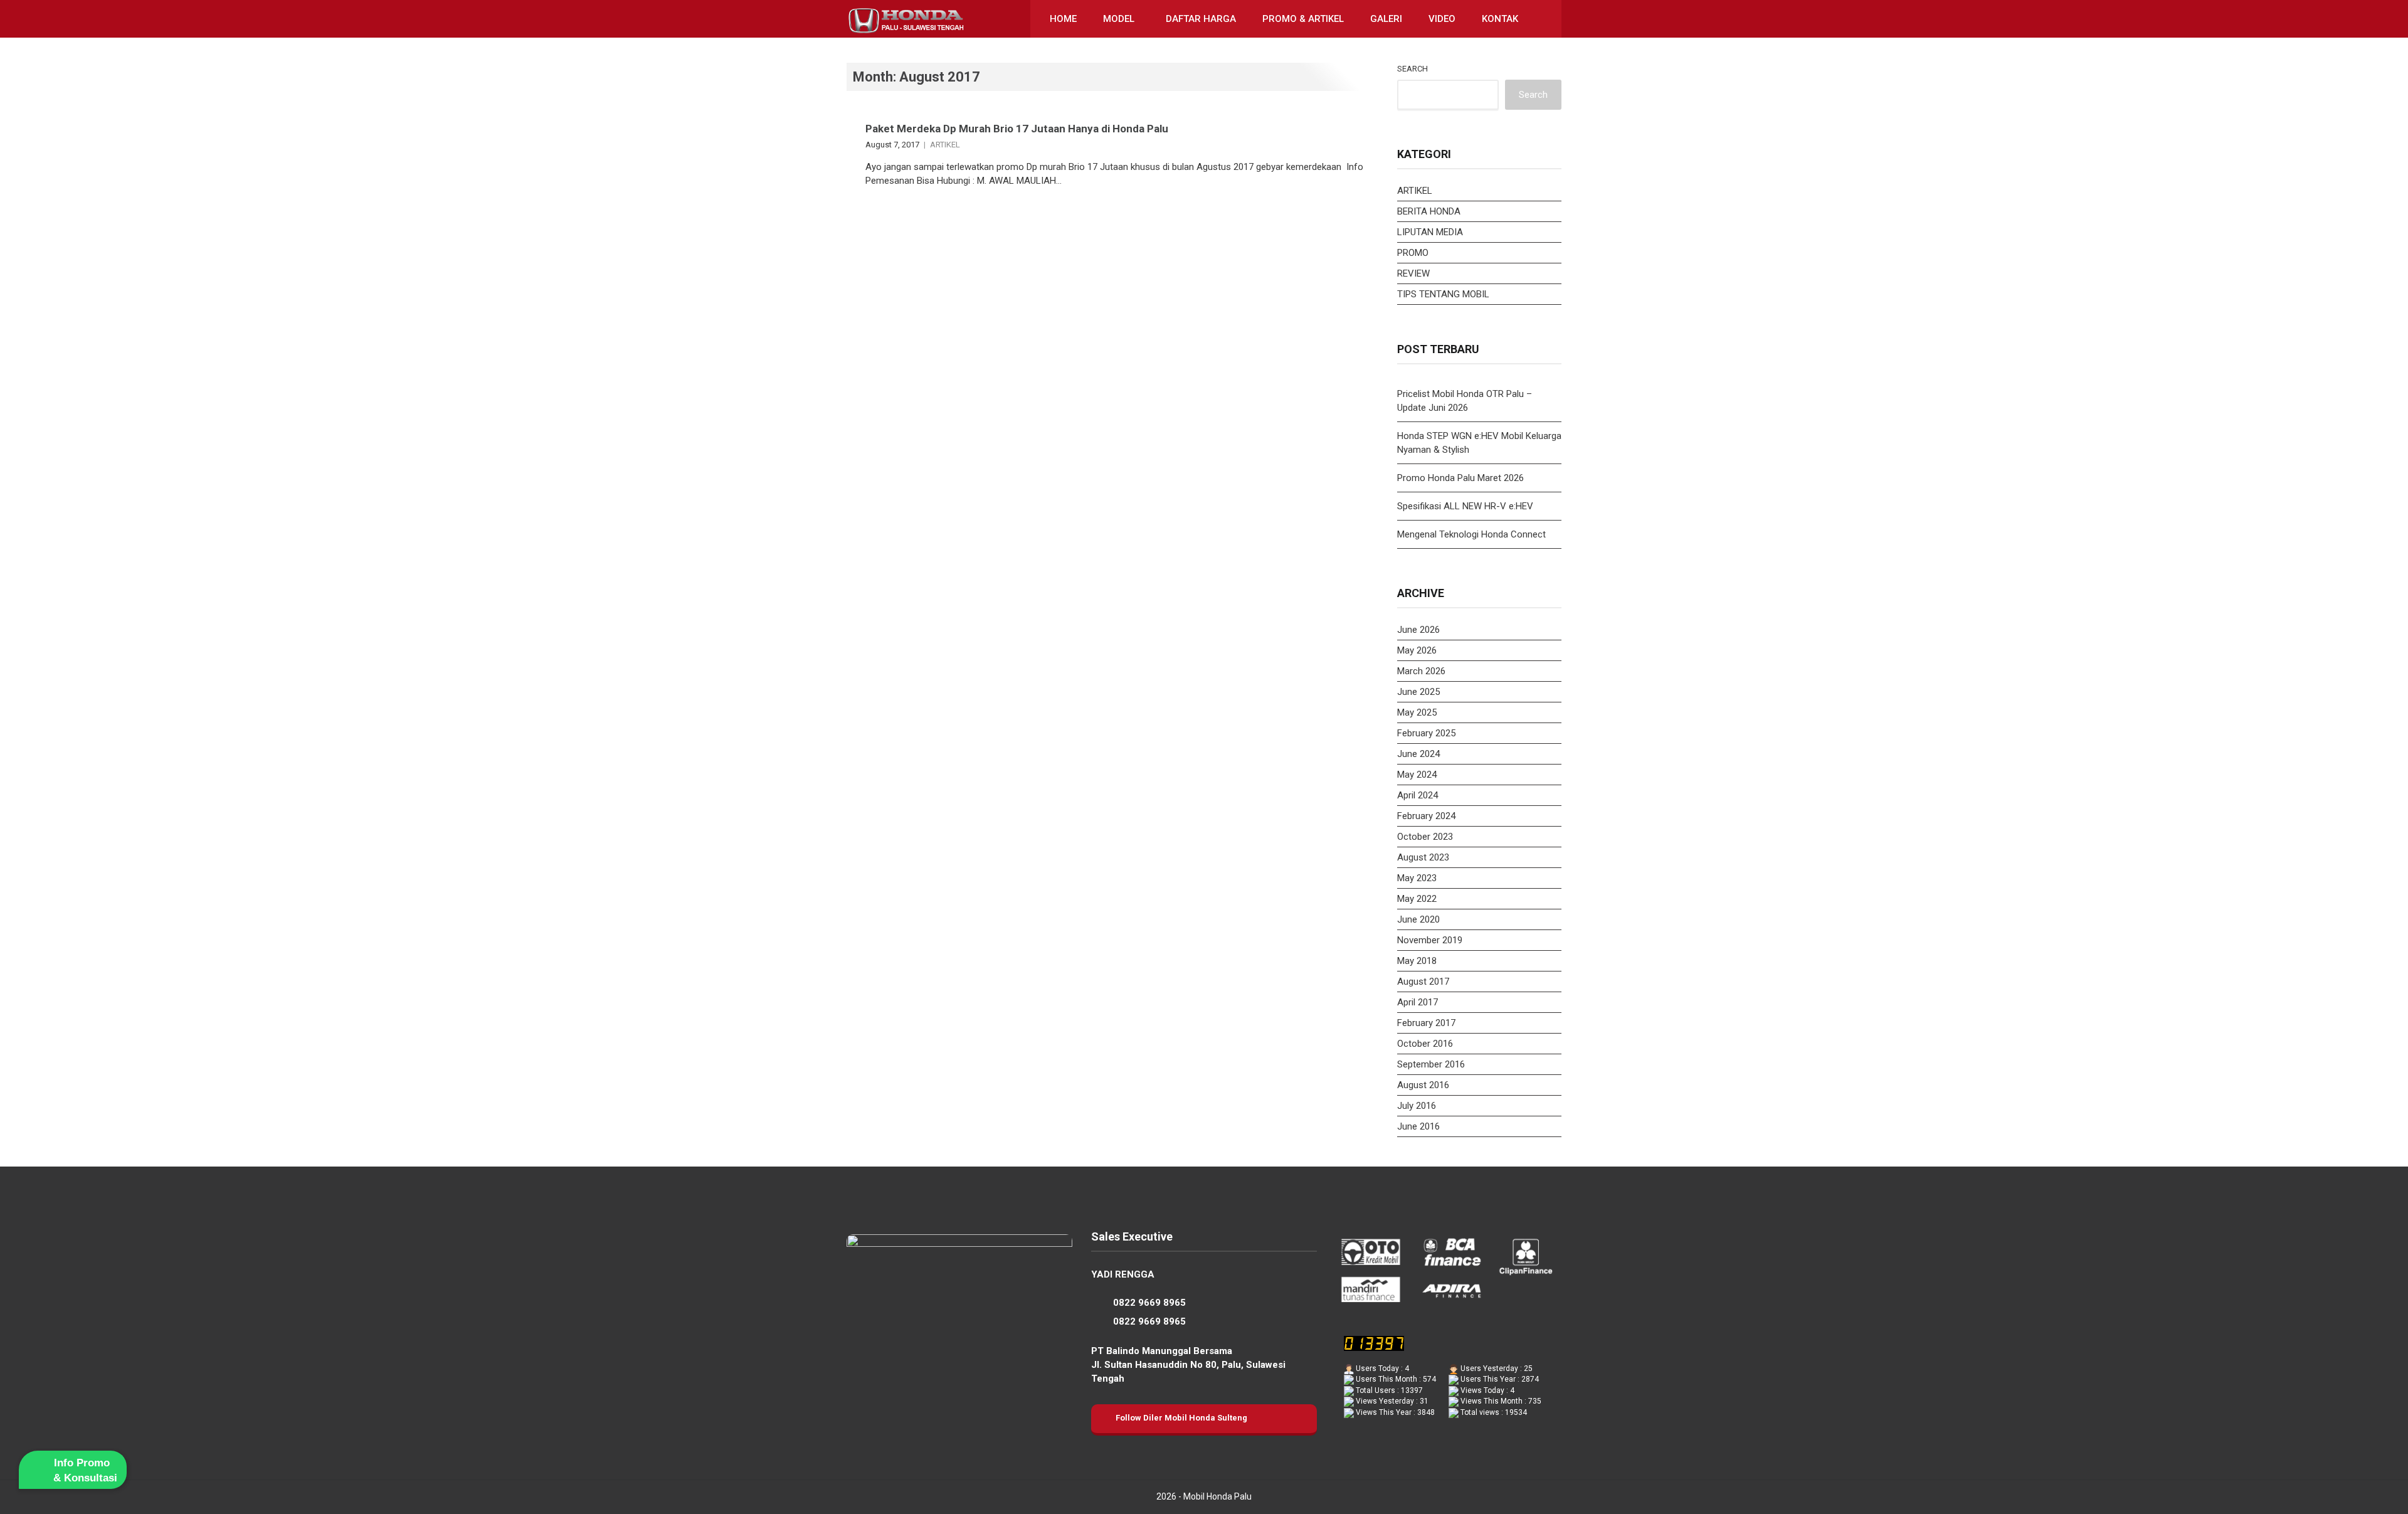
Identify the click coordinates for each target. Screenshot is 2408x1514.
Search (1413, 69)
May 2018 (1417, 961)
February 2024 (1426, 816)
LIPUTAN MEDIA (1430, 232)
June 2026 (1418, 630)
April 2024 (1418, 795)
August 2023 (1423, 857)
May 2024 (1417, 775)
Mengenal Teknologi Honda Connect (1471, 534)
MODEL (1119, 19)
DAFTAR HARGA (1201, 19)
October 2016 (1425, 1044)
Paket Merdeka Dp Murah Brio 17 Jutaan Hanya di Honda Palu (1017, 129)
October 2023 (1425, 837)
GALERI (1386, 19)
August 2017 (1423, 982)
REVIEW (1413, 273)
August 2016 (1423, 1085)
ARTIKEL (945, 145)
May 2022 (1417, 899)
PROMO (1413, 253)
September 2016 (1431, 1064)
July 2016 (1417, 1106)
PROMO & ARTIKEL (1303, 19)
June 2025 (1418, 692)
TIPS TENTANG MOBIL (1443, 294)
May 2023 (1417, 878)
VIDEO (1442, 19)
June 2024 (1418, 754)
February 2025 (1426, 733)
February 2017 (1426, 1023)
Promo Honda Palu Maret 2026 (1460, 478)
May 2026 (1417, 650)
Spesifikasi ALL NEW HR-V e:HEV (1465, 506)
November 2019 (1430, 940)
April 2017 (1418, 1002)
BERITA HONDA (1429, 211)
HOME (1063, 19)
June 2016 (1418, 1126)
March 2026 (1421, 671)
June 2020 (1418, 919)
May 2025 (1417, 712)
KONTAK (1500, 19)
